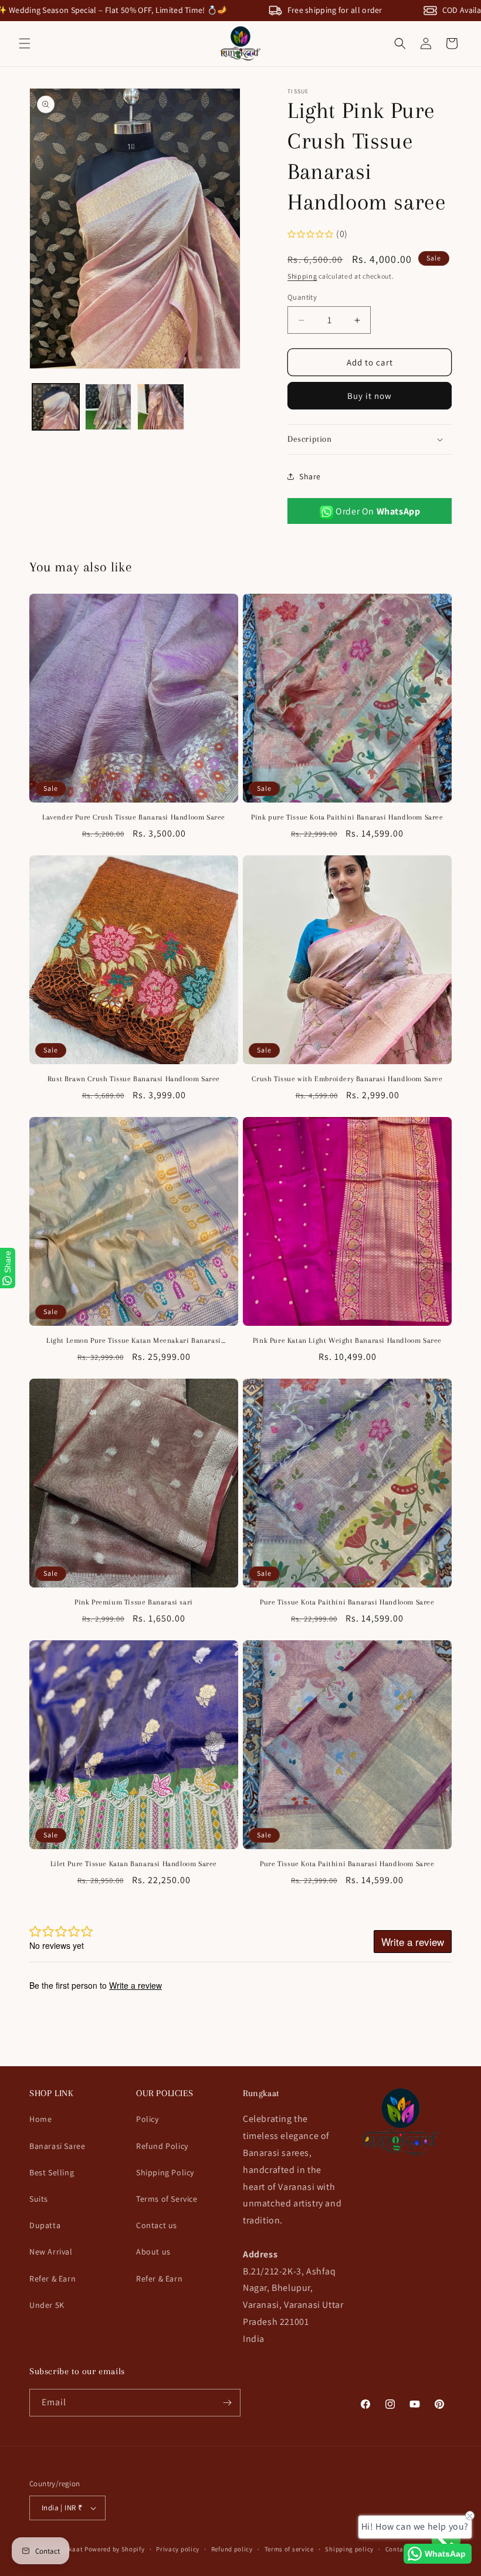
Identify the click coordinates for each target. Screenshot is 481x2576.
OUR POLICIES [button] (165, 2093)
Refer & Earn (52, 2279)
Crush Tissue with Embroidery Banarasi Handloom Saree (347, 1079)
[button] (25, 43)
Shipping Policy (165, 2172)
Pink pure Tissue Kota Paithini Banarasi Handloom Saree (347, 817)
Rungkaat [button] (261, 2093)
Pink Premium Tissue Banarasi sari (134, 1602)
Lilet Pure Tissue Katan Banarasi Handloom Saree (134, 1864)
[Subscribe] (227, 2403)
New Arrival (51, 2252)
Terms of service (289, 2549)
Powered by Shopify (115, 2549)
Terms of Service (167, 2199)
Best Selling (52, 2172)
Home (40, 2119)
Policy (148, 2119)
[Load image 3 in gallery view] (161, 407)
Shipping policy (349, 2549)
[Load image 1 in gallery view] (56, 407)
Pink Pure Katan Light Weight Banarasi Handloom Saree (347, 1341)
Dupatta (45, 2225)
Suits (39, 2199)
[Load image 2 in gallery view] (109, 407)
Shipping (302, 276)
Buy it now (370, 396)
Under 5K (47, 2305)
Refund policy (232, 2549)
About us (153, 2252)
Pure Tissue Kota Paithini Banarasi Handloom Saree (347, 1602)
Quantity (302, 297)
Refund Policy (162, 2146)
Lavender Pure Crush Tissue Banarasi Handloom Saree (134, 817)
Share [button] (310, 476)
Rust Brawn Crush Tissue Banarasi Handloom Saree (134, 1079)
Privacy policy (178, 2549)
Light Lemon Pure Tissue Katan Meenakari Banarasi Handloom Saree (134, 1341)
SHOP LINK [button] (51, 2093)
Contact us (157, 2225)
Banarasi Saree (57, 2146)
